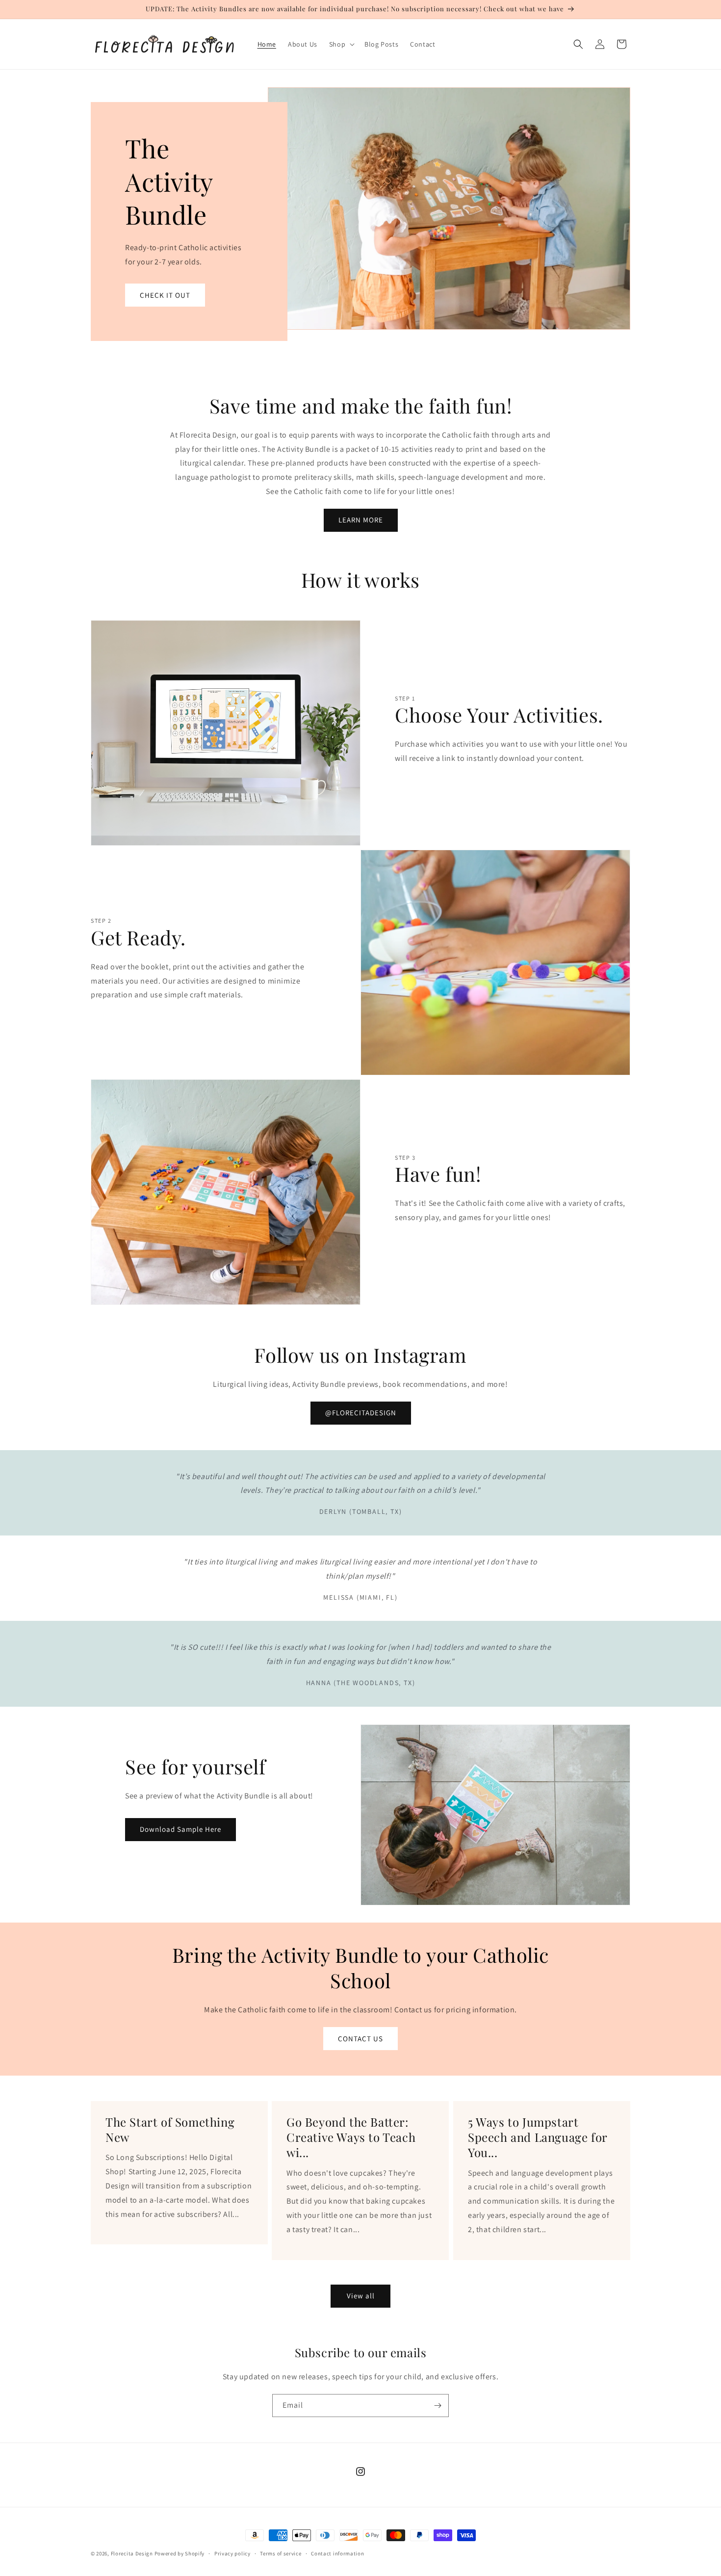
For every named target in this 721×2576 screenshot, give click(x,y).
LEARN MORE (361, 520)
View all (361, 2296)
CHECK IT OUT (165, 295)
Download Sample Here (180, 1829)
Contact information (337, 2553)
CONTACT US (360, 2039)
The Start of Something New (170, 2130)
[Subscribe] (438, 2406)
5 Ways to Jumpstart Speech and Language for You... (538, 2137)
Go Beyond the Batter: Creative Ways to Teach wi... (351, 2137)
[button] (341, 44)
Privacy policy (232, 2553)
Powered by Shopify (180, 2553)
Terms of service (281, 2553)
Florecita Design (132, 2553)
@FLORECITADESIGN (361, 1413)
